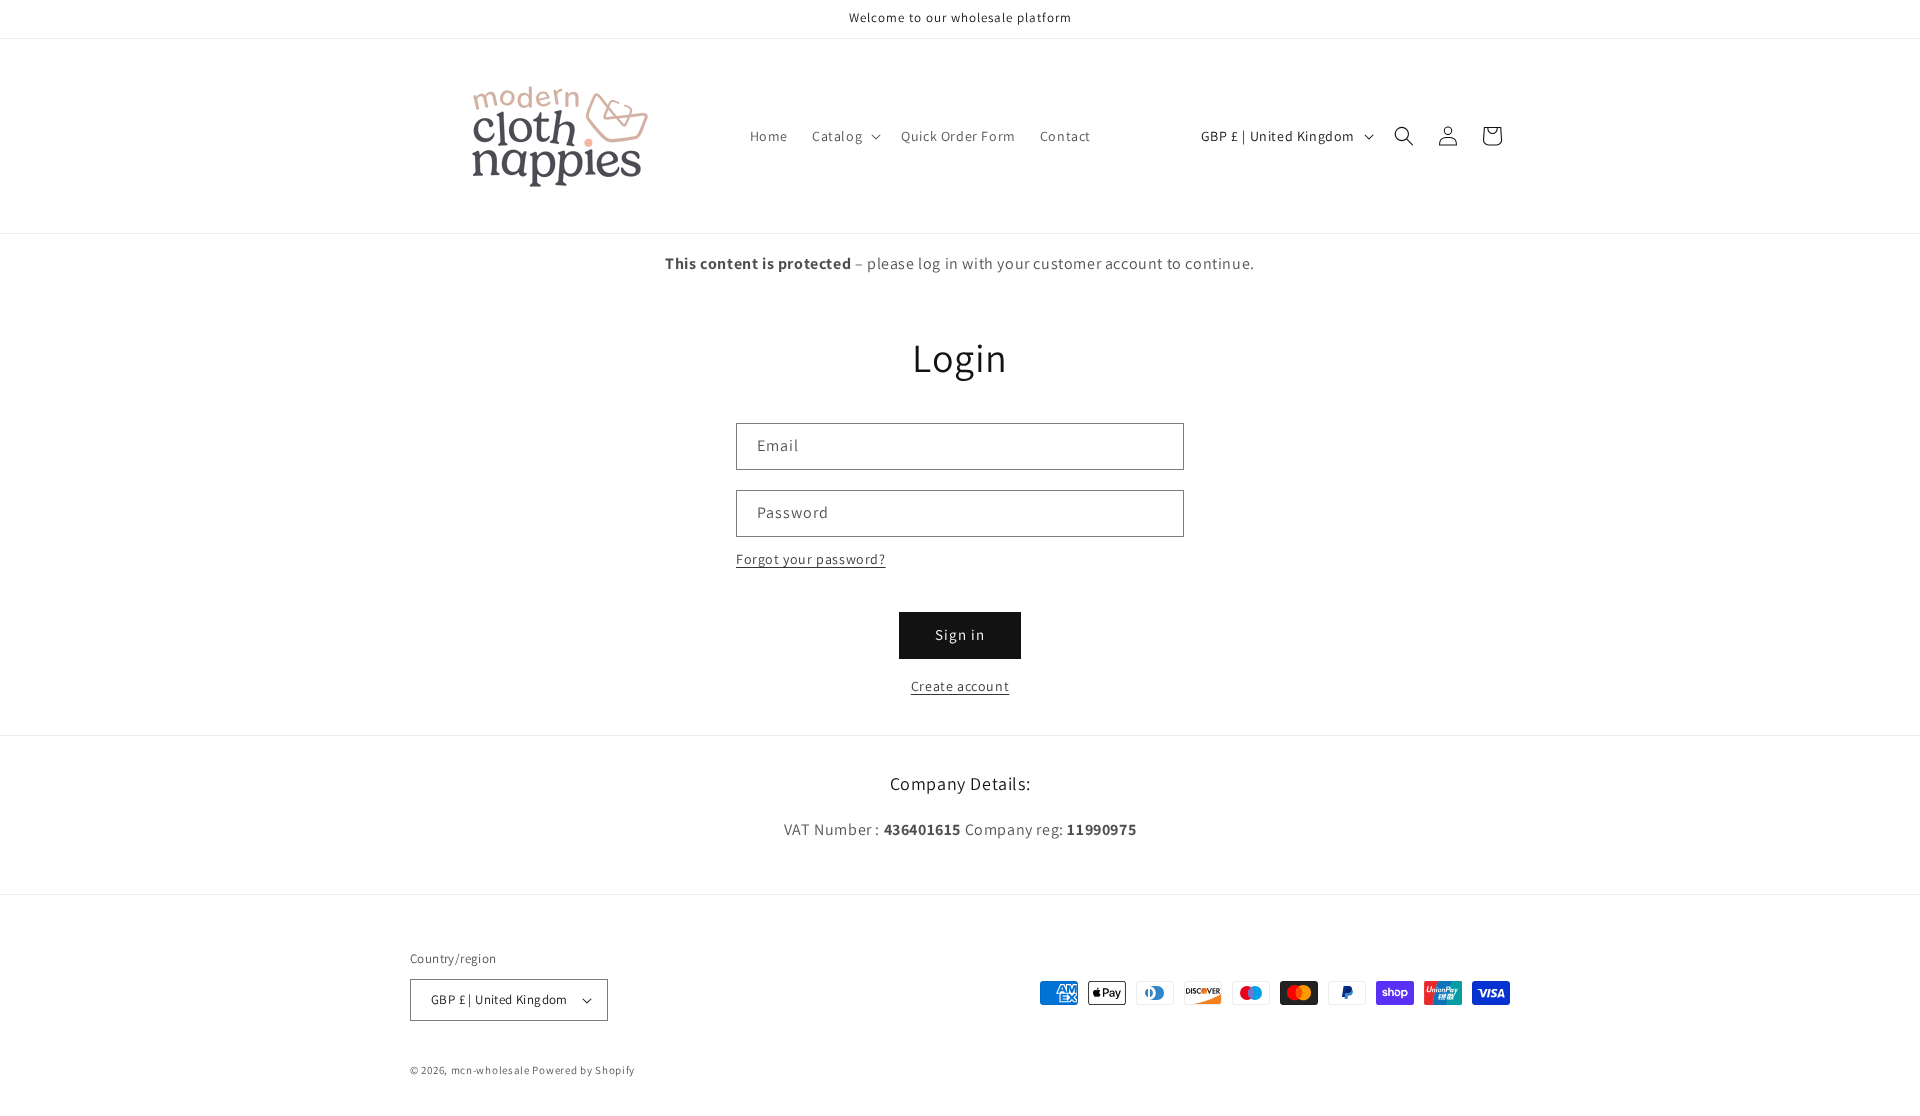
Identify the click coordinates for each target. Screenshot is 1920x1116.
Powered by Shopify (583, 1070)
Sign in (960, 634)
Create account (960, 686)
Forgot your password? (811, 559)
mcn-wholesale (490, 1070)
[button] (844, 136)
